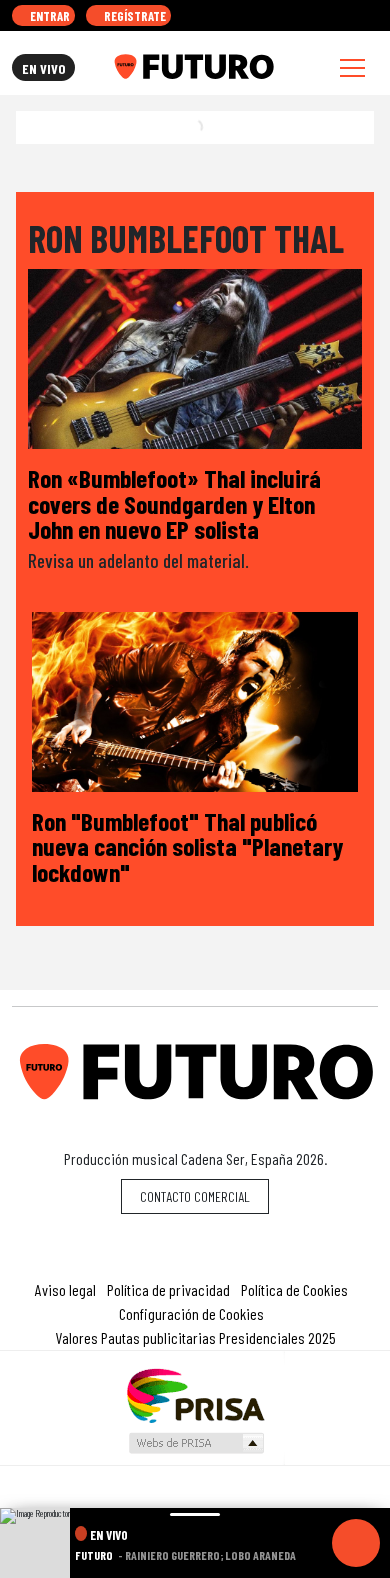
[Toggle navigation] (352, 67)
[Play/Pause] (356, 1543)
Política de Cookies (294, 1289)
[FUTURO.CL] (193, 67)
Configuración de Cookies (191, 1313)
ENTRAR (48, 16)
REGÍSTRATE (133, 16)
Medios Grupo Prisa (195, 1443)
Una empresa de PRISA (195, 1394)
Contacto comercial (195, 1196)
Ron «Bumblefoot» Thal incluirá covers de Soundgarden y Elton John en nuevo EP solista (174, 503)
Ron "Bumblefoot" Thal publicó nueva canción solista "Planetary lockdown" (187, 846)
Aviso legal (65, 1289)
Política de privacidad (168, 1289)
